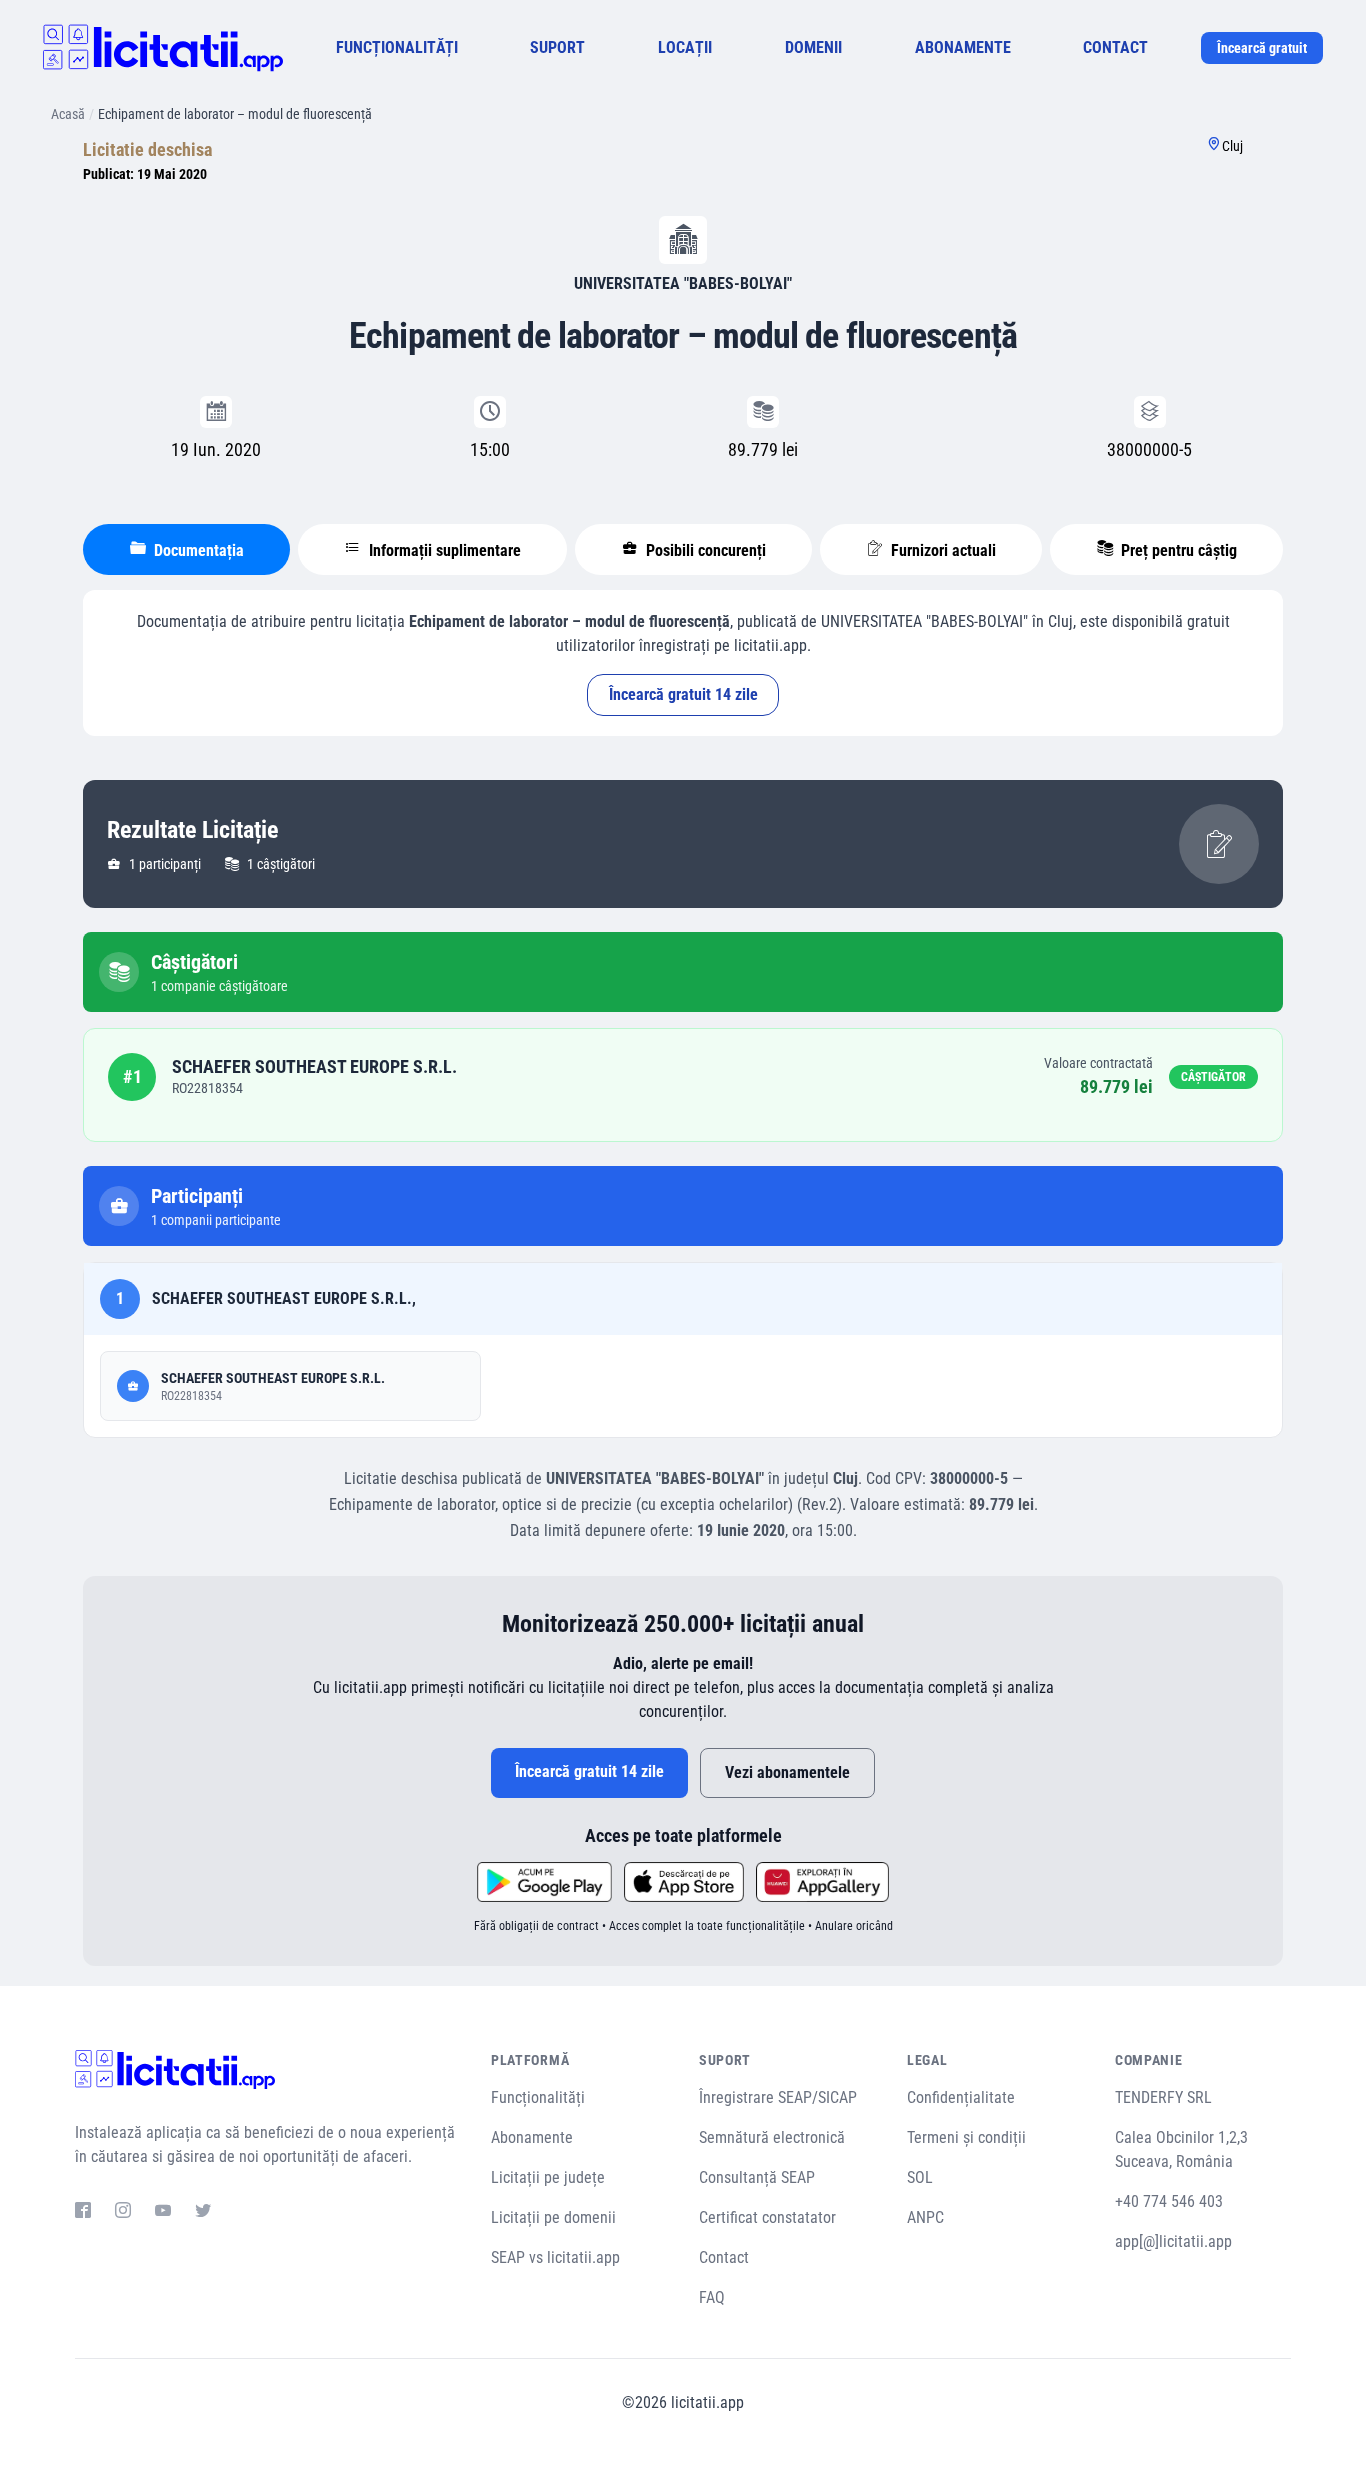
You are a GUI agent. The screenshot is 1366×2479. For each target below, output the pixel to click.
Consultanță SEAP (757, 2177)
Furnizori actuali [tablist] (941, 550)
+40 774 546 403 (1169, 2201)
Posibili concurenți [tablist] (704, 550)
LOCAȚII (685, 47)
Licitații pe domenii (553, 2217)
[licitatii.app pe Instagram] (123, 2213)
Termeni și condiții (966, 2137)
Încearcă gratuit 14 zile (683, 694)
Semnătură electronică (772, 2137)
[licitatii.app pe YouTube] (163, 2213)
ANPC (925, 2217)
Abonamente (532, 2137)
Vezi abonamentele (787, 1772)
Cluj (1232, 146)
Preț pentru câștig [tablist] (1177, 550)
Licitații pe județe (548, 2177)
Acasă (68, 114)
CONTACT (1115, 47)
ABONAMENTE (963, 47)
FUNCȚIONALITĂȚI (397, 47)
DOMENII (813, 47)
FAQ (712, 2297)
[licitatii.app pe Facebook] (83, 2213)
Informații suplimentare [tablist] (443, 550)
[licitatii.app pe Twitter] (203, 2213)
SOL (920, 2177)
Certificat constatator (767, 2217)
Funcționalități (538, 2097)
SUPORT (557, 47)
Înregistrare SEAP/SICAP (778, 2097)
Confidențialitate (961, 2097)
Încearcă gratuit (1262, 48)
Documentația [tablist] (197, 550)
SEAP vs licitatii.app (555, 2257)
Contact (724, 2257)
